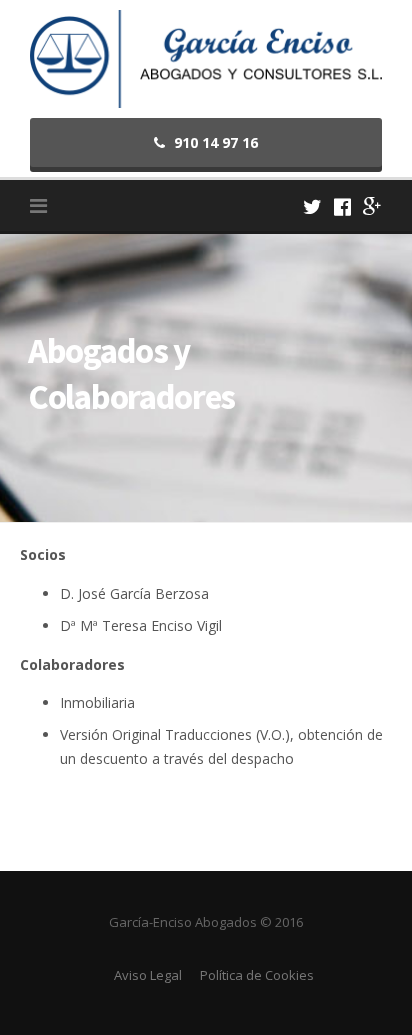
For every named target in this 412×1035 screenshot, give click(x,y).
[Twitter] (312, 206)
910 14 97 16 (214, 142)
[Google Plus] (372, 206)
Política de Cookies (257, 975)
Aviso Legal (148, 975)
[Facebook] (342, 206)
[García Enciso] (206, 57)
